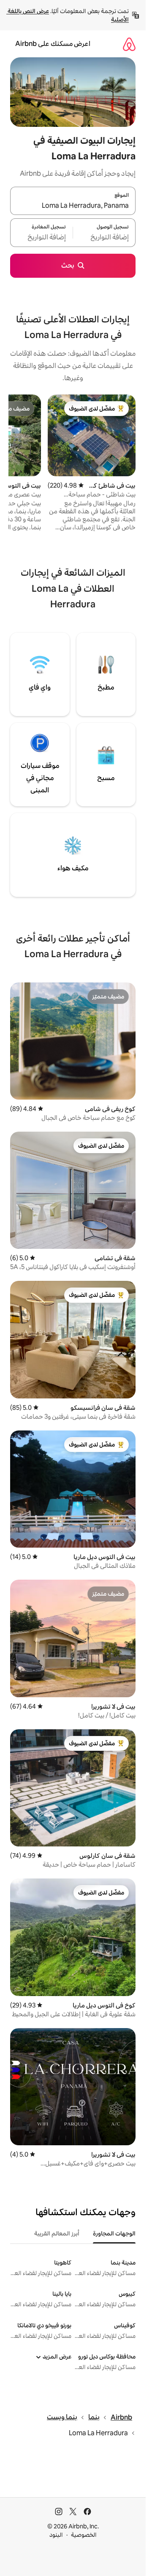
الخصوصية (84, 2535)
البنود (56, 2535)
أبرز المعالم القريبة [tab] (57, 2233)
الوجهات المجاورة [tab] (114, 2233)
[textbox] (104, 238)
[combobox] (73, 206)
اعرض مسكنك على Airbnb (53, 44)
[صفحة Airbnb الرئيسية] (129, 44)
